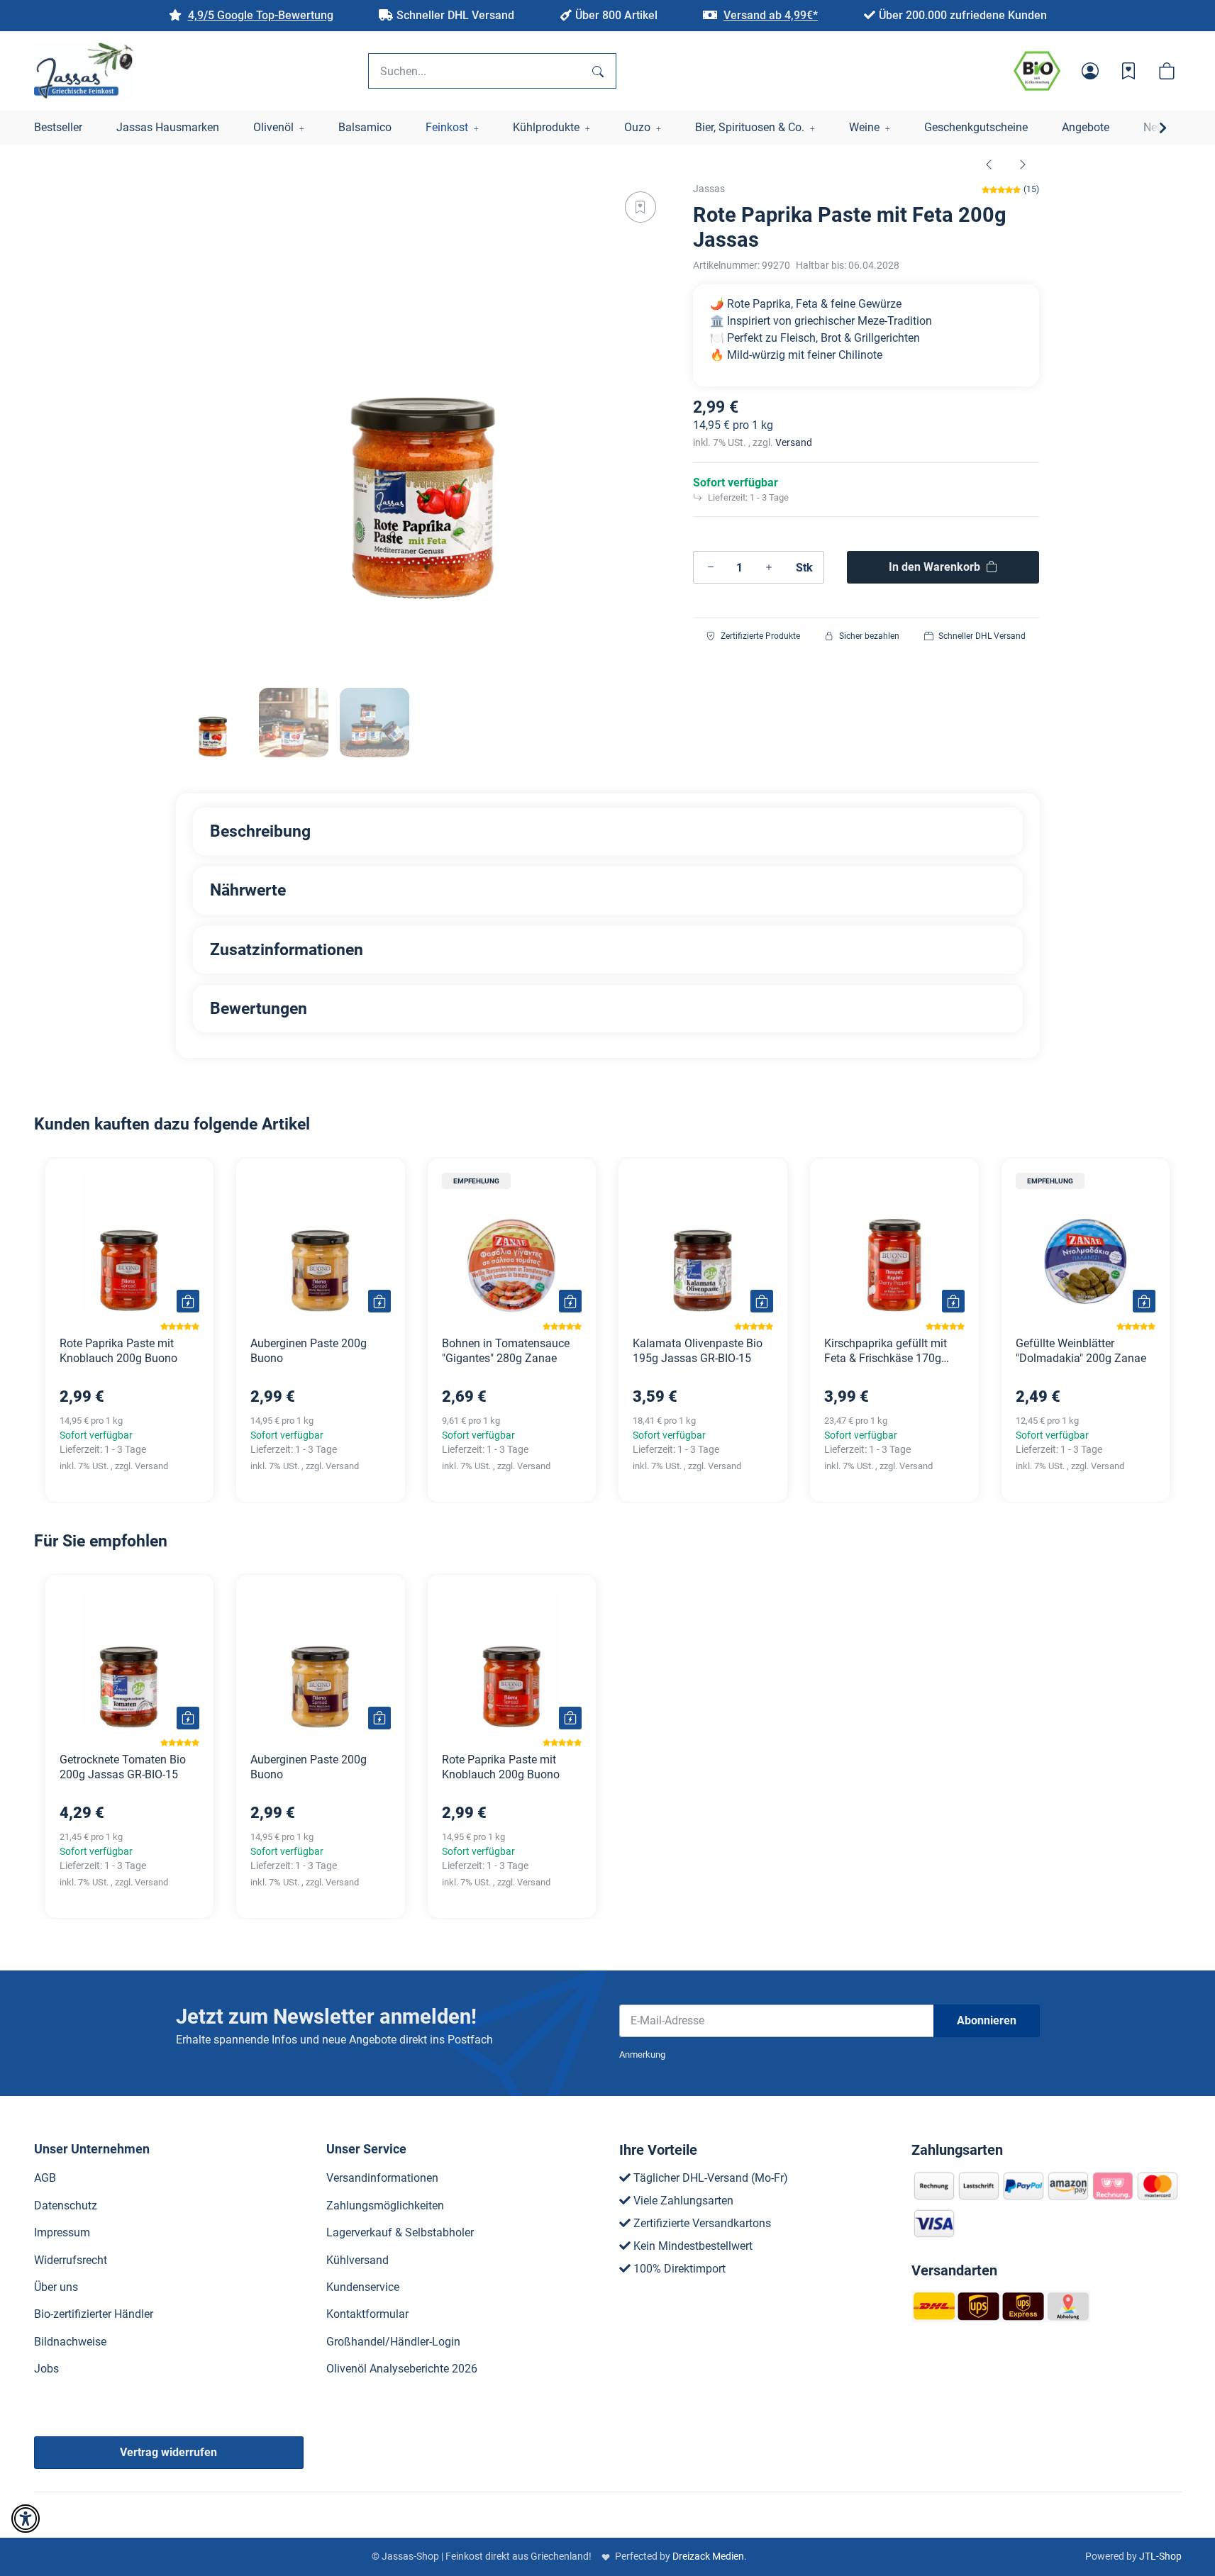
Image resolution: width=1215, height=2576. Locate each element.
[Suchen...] (598, 71)
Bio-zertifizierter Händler (94, 2314)
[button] (1090, 71)
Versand (794, 442)
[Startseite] (84, 71)
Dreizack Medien (708, 2556)
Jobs (46, 2369)
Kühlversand (357, 2260)
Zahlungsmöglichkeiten (385, 2206)
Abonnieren (987, 2020)
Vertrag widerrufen (168, 2452)
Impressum (62, 2232)
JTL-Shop (1160, 2556)
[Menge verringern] (711, 567)
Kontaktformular (367, 2314)
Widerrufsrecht (71, 2260)
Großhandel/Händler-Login (393, 2342)
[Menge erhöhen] (769, 567)
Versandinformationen (382, 2178)
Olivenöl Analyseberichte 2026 (402, 2369)
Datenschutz (66, 2206)
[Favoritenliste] (1128, 71)
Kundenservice (363, 2287)
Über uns (56, 2287)
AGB (45, 2178)
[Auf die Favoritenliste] (640, 207)
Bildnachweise (70, 2342)
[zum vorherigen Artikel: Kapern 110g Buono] (989, 164)
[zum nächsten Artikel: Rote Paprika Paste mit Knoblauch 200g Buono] (1023, 164)
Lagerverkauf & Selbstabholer (400, 2232)
